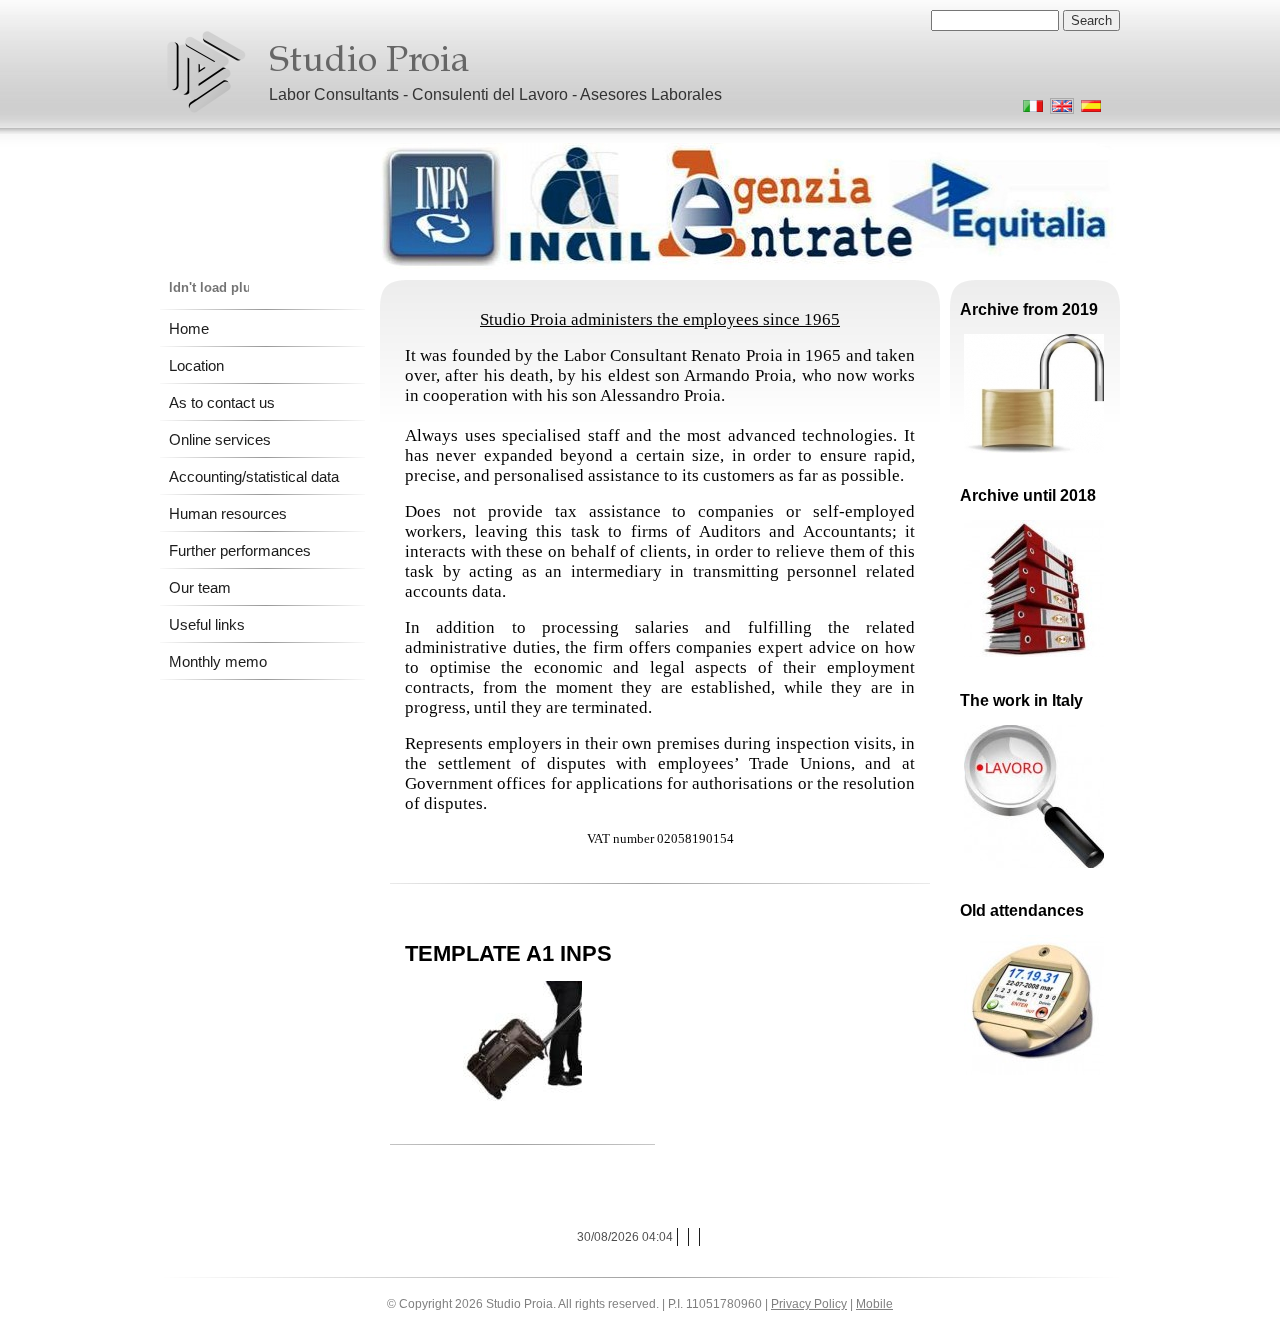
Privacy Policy (809, 1304)
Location (196, 365)
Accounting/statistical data (254, 476)
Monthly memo (218, 661)
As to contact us (222, 402)
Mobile (874, 1304)
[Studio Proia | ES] (1087, 110)
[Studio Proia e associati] (1029, 110)
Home (189, 328)
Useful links (207, 624)
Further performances (240, 550)
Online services (220, 439)
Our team (200, 587)
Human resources (228, 513)
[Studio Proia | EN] (205, 72)
